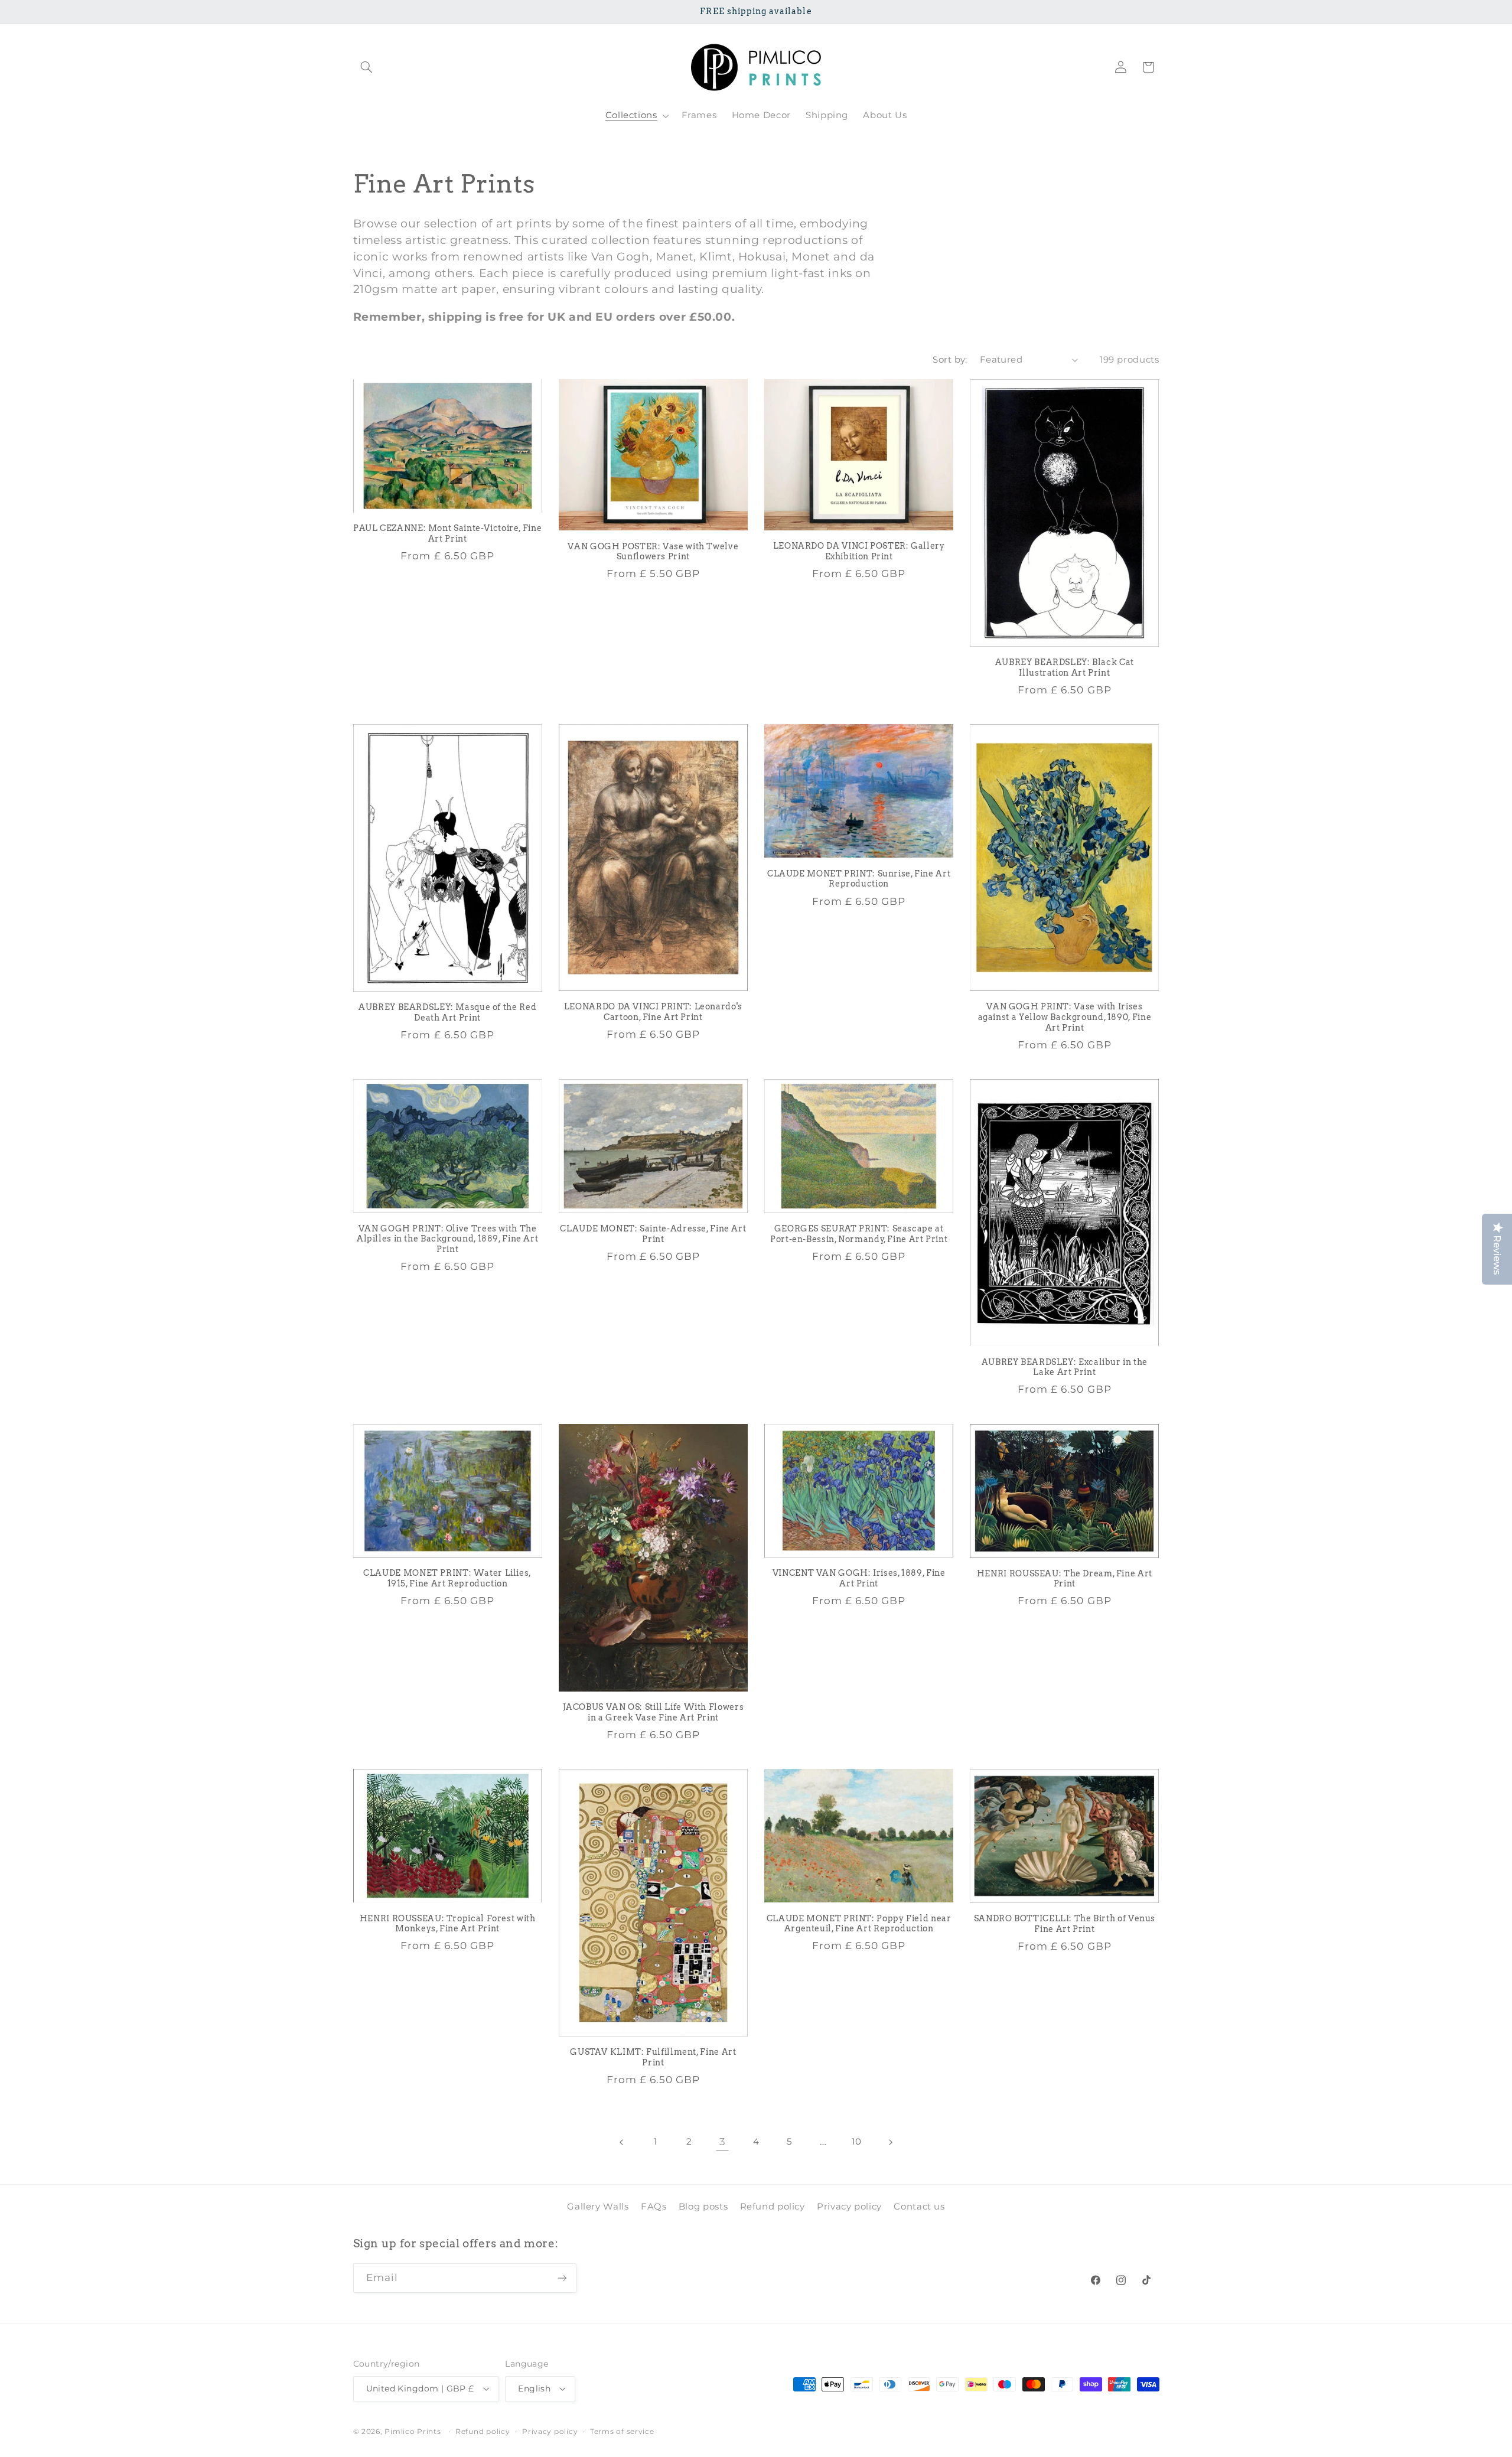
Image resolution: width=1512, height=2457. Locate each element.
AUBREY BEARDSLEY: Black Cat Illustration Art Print (1065, 667)
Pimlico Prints (413, 2432)
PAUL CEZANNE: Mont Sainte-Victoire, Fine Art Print (447, 533)
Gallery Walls (598, 2207)
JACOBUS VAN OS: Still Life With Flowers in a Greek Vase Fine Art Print (654, 1712)
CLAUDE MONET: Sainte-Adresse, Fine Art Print (653, 1234)
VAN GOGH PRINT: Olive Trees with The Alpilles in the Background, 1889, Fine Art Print (447, 1239)
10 (856, 2142)
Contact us (919, 2207)
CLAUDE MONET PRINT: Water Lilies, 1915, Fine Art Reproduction (447, 1578)
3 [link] (723, 2142)
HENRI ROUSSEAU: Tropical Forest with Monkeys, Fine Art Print (448, 1924)
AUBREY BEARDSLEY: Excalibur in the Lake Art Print (1065, 1367)
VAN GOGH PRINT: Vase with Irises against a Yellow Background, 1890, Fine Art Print (1065, 1017)
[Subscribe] (562, 2278)
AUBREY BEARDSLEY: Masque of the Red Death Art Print (447, 1012)
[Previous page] (622, 2142)
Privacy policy (849, 2207)
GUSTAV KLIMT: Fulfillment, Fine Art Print (653, 2057)
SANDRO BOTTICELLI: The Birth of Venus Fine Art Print (1065, 1924)
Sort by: (950, 360)
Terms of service (622, 2432)
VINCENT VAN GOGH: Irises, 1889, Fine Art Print (859, 1578)
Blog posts (703, 2207)
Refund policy (773, 2207)
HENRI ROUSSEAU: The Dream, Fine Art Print (1065, 1579)
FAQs (654, 2207)
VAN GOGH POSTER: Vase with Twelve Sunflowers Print (653, 552)
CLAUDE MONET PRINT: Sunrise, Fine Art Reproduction (859, 879)
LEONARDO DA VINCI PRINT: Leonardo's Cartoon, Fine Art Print (653, 1012)
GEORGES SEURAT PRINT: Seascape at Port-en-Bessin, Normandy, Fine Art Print (859, 1234)
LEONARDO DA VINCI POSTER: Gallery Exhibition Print (859, 551)
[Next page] (890, 2142)
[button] (367, 67)
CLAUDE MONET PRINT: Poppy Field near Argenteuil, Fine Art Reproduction (859, 1924)
